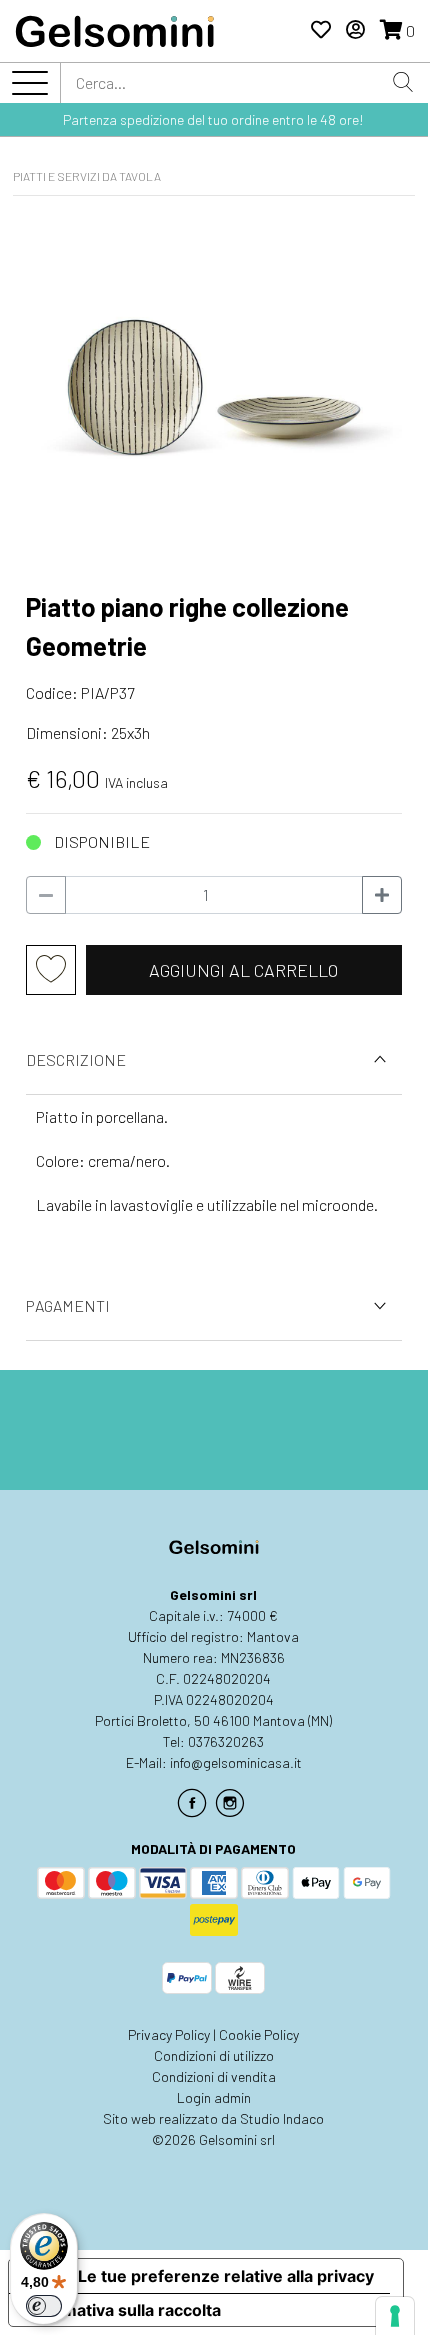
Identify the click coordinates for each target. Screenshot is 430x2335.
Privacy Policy (169, 2034)
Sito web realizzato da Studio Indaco (213, 2118)
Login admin (214, 2097)
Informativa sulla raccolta (123, 2310)
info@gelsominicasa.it (236, 1762)
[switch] (44, 2306)
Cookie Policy (259, 2034)
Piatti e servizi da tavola (87, 176)
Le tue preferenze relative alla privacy (226, 2276)
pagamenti (68, 1305)
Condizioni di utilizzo (214, 2055)
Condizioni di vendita (214, 2076)
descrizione (76, 1059)
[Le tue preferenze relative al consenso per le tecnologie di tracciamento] (395, 2316)
